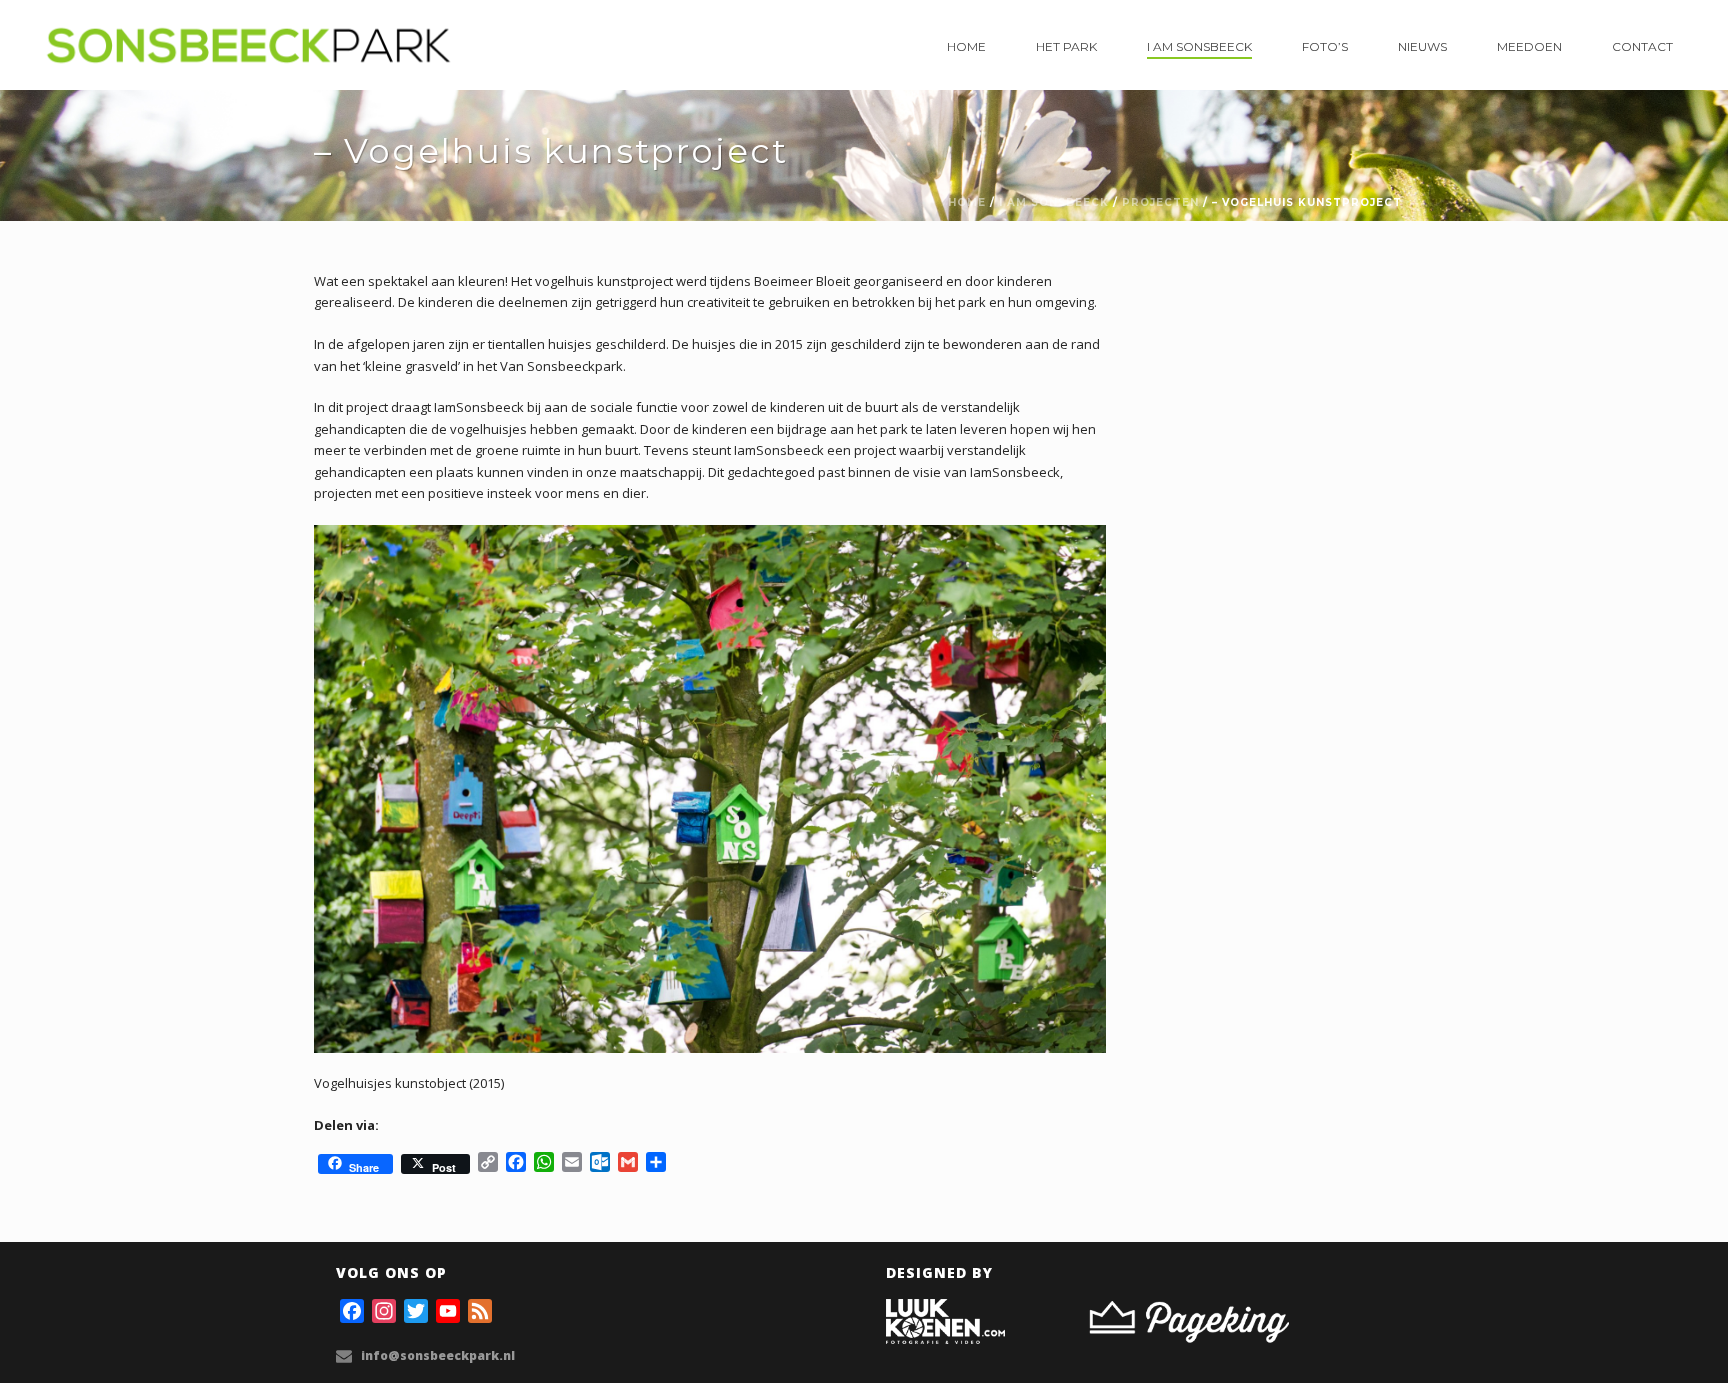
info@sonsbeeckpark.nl (438, 1355)
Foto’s (1325, 46)
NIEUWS (1422, 46)
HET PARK (1066, 46)
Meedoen (1529, 46)
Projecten (1160, 202)
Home (966, 46)
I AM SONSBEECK (1199, 46)
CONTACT (1642, 46)
